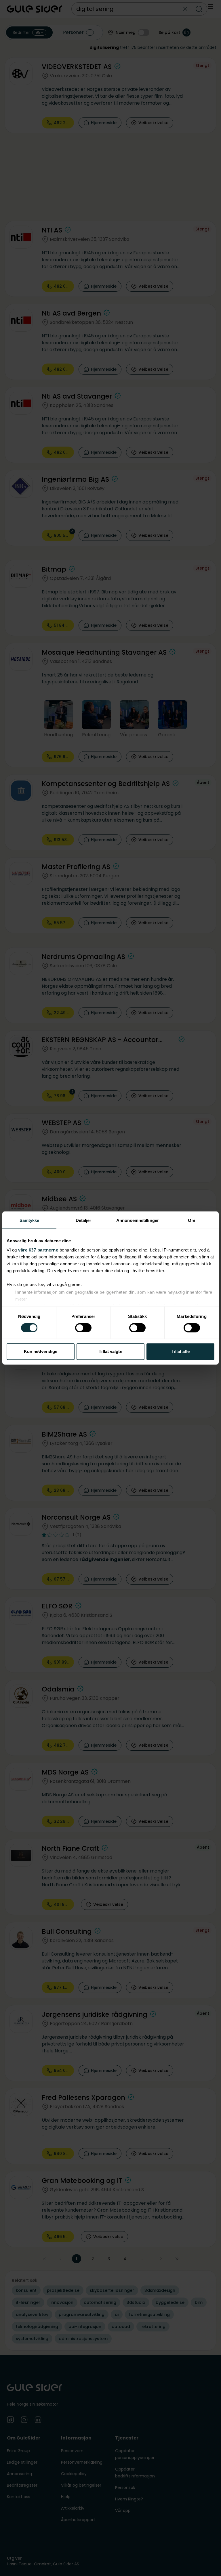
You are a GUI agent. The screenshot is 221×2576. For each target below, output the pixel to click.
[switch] (83, 1328)
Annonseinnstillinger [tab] (138, 1220)
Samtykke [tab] (29, 1220)
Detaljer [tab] (84, 1220)
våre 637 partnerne (38, 1250)
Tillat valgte (110, 1352)
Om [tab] (192, 1220)
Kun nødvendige (41, 1352)
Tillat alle (181, 1352)
